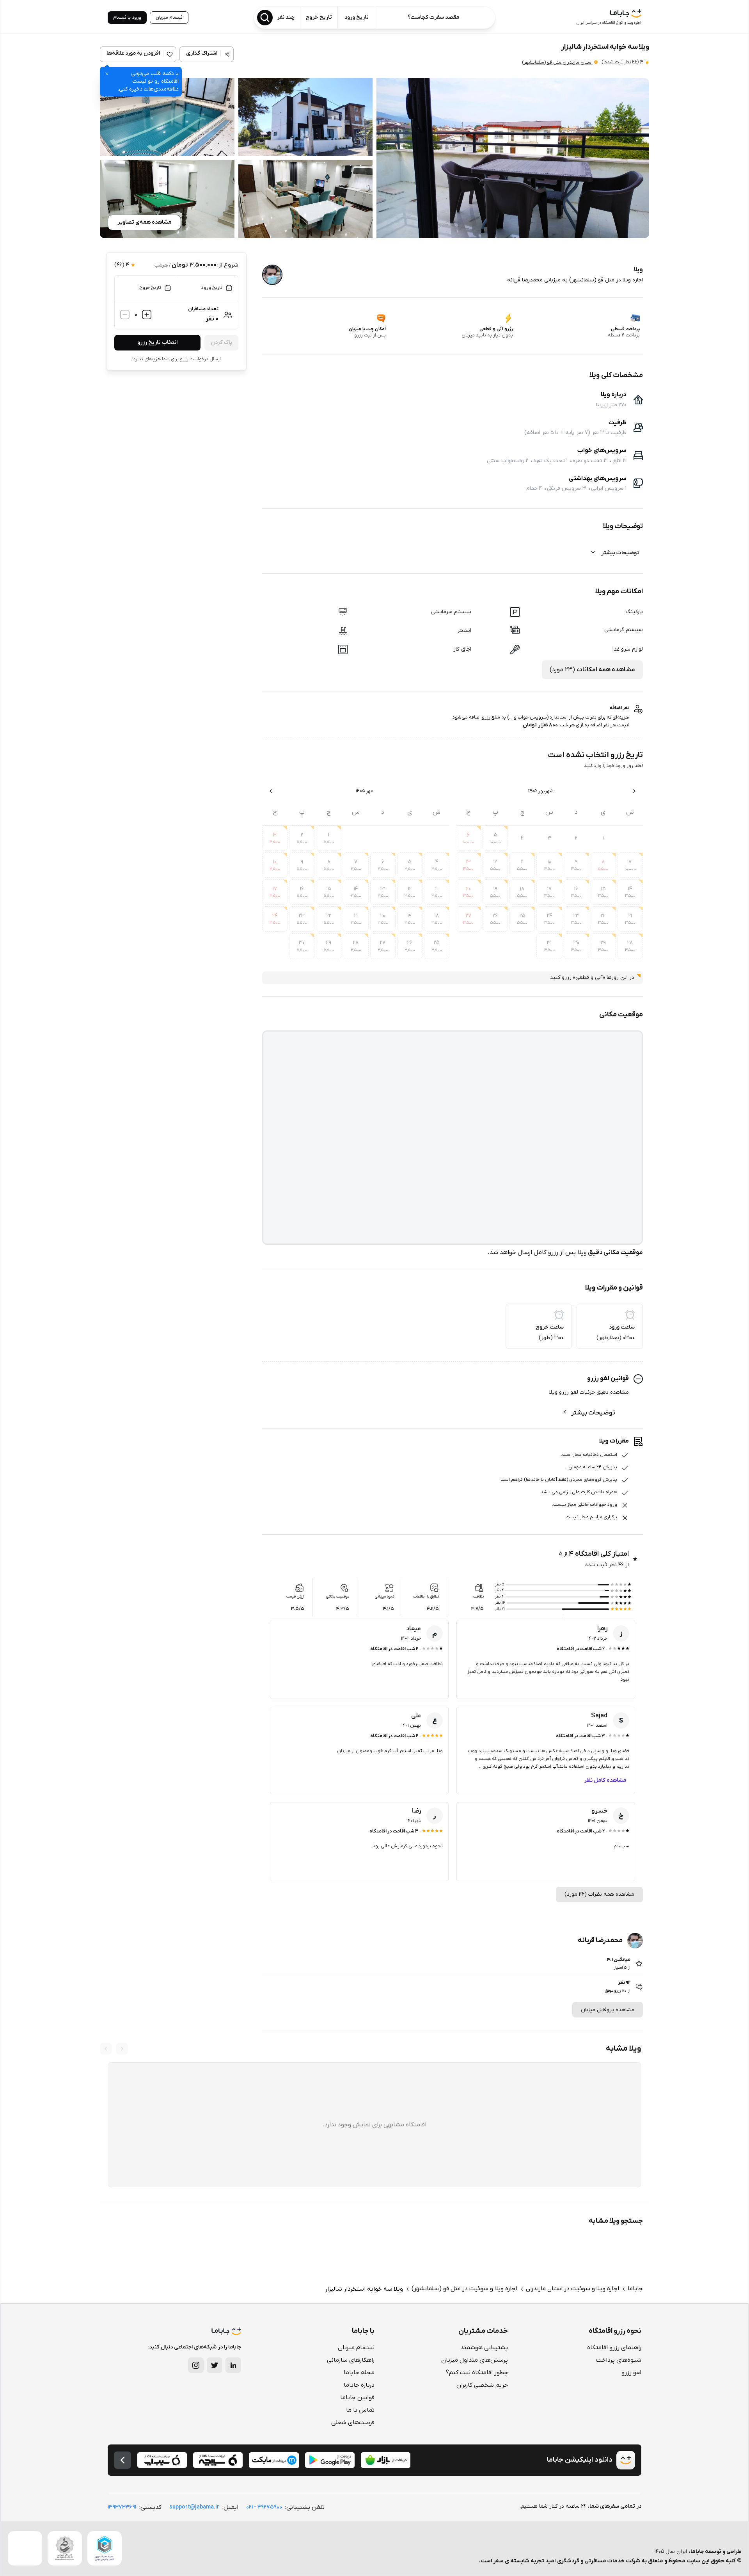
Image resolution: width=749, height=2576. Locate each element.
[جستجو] (265, 18)
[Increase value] (147, 315)
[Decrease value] (125, 315)
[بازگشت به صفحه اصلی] (122, 2460)
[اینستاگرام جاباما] (196, 2365)
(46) (620, 62)
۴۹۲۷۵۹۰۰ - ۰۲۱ (264, 2507)
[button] (513, 158)
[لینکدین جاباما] (233, 2365)
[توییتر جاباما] (215, 2365)
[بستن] (107, 74)
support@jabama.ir (194, 2507)
